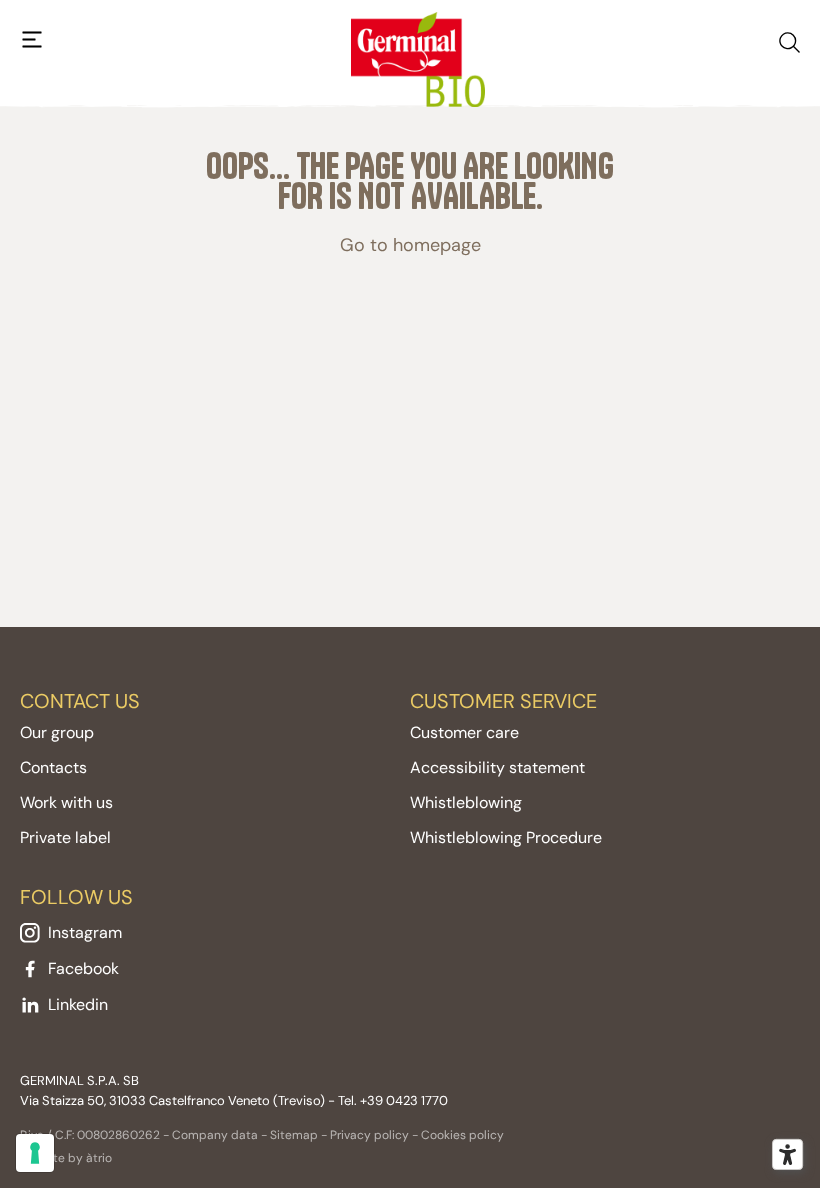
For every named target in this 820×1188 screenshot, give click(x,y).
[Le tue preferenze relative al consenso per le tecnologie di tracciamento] (35, 1153)
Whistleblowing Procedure (506, 837)
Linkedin (78, 1004)
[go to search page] (789, 38)
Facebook (83, 968)
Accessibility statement (497, 767)
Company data (215, 1135)
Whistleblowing (466, 802)
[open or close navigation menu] (32, 40)
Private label (65, 837)
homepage (437, 245)
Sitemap (294, 1135)
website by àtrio (66, 1158)
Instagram (85, 932)
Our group (57, 732)
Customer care (464, 732)
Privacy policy (369, 1135)
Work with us (66, 802)
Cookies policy (462, 1135)
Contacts (53, 767)
